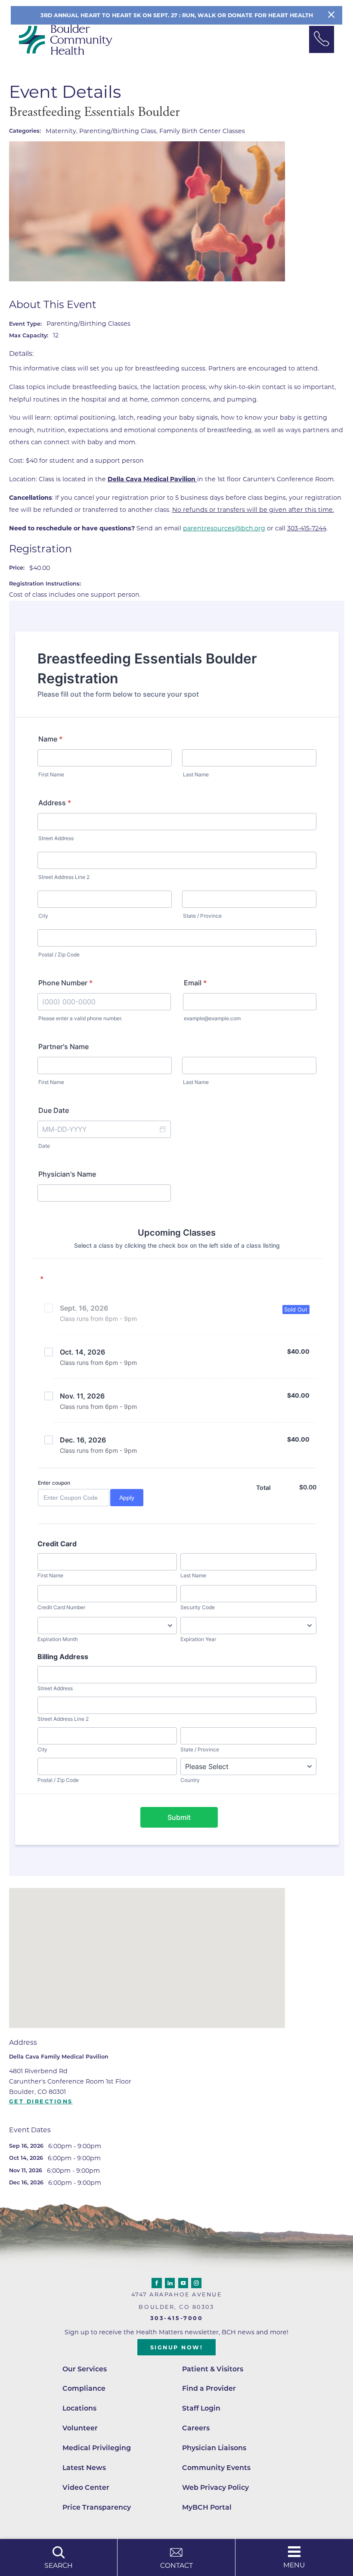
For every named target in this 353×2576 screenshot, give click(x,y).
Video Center (86, 2487)
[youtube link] (183, 2283)
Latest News (84, 2468)
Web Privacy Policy (215, 2487)
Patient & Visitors (213, 2369)
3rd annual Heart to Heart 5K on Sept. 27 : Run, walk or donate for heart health (177, 15)
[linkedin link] (170, 2283)
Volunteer (80, 2428)
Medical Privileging (97, 2448)
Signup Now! (177, 2347)
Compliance (84, 2388)
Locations (79, 2408)
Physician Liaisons (214, 2448)
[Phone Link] (322, 39)
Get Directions (41, 2102)
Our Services (85, 2369)
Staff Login (201, 2408)
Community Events (216, 2468)
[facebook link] (157, 2283)
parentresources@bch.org (224, 528)
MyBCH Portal (207, 2507)
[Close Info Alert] (331, 15)
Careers (196, 2428)
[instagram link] (196, 2283)
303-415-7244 (307, 528)
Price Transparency (97, 2507)
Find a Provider (209, 2388)
